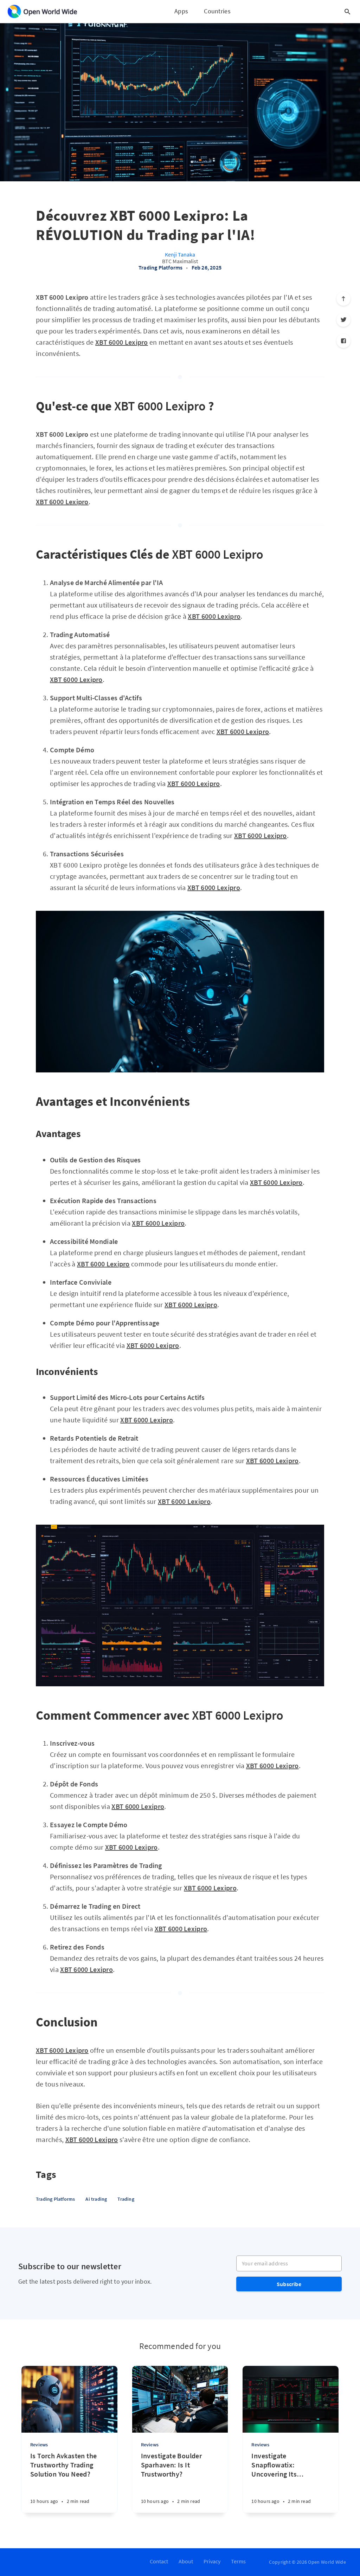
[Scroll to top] (343, 299)
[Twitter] (343, 320)
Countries (217, 11)
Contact (159, 2561)
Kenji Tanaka (180, 254)
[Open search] (347, 12)
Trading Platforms (160, 267)
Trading (126, 2199)
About (186, 2561)
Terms (238, 2561)
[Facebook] (343, 341)
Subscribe (289, 2284)
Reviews (39, 2445)
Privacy (212, 2561)
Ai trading (96, 2199)
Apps (181, 11)
